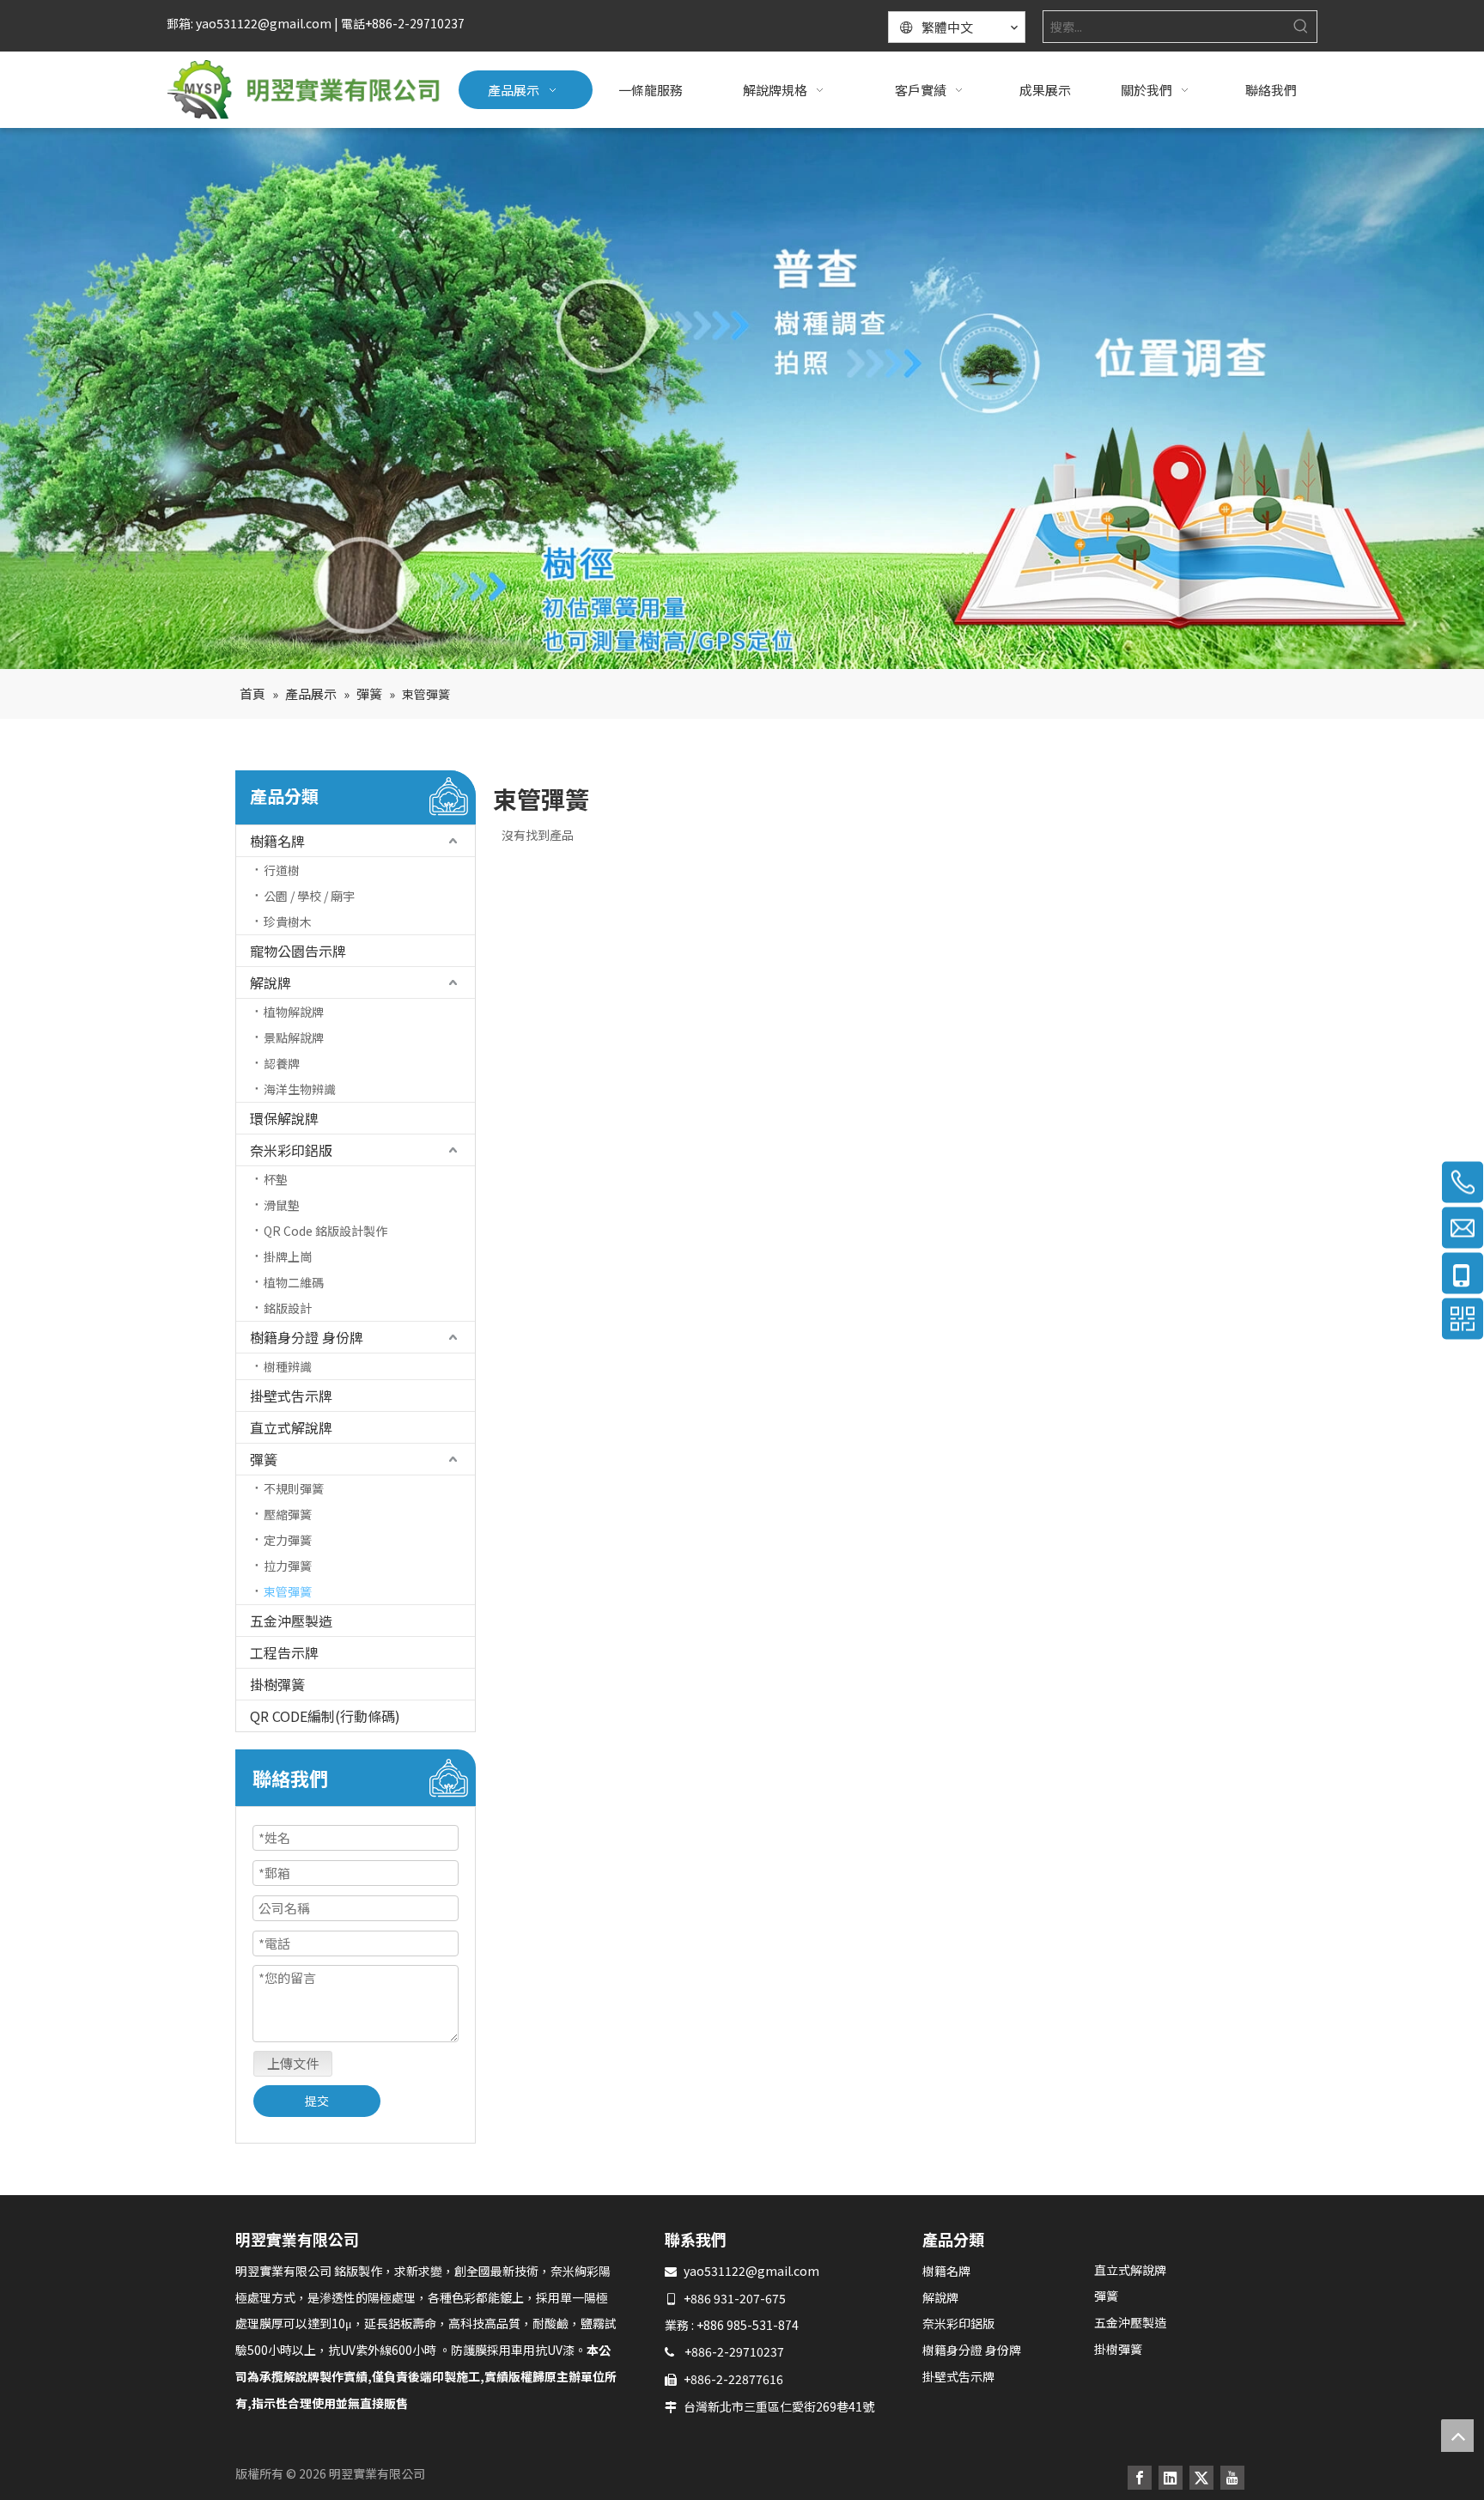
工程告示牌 (284, 1652)
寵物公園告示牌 (298, 951)
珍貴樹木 (288, 922)
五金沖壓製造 (291, 1621)
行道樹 (282, 870)
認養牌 (282, 1063)
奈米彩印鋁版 (291, 1150)
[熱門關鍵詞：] (1301, 27)
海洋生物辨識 (300, 1089)
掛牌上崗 (288, 1256)
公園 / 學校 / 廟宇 (309, 896)
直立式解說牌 (291, 1427)
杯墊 (276, 1179)
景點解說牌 (294, 1037)
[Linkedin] (1171, 2477)
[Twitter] (1201, 2477)
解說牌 (271, 982)
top (1457, 2436)
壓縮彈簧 (288, 1514)
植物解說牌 (294, 1012)
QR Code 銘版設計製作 (325, 1231)
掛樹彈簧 (277, 1684)
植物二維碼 (294, 1282)
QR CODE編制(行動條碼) (325, 1716)
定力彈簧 (288, 1540)
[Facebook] (1140, 2477)
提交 (317, 2101)
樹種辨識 (288, 1366)
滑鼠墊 (282, 1205)
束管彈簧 (288, 1591)
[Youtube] (1232, 2477)
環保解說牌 (284, 1118)
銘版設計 (288, 1308)
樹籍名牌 (277, 841)
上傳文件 (293, 2063)
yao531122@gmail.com (751, 2271)
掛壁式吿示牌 (291, 1396)
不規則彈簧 (294, 1488)
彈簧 (264, 1459)
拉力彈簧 (288, 1566)
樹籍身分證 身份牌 (307, 1337)
